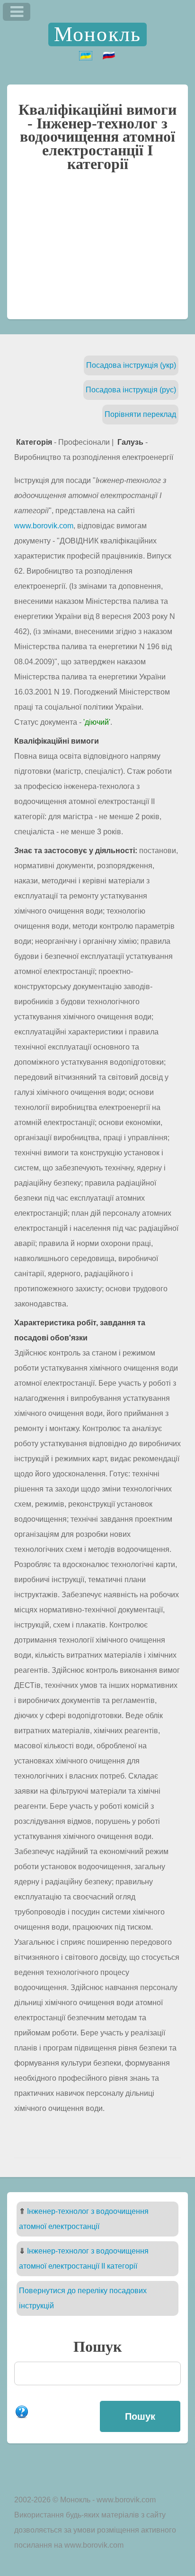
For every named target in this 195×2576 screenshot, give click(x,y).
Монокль (97, 34)
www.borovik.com (44, 526)
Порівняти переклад (140, 414)
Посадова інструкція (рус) (131, 390)
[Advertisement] (97, 250)
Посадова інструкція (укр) (131, 365)
